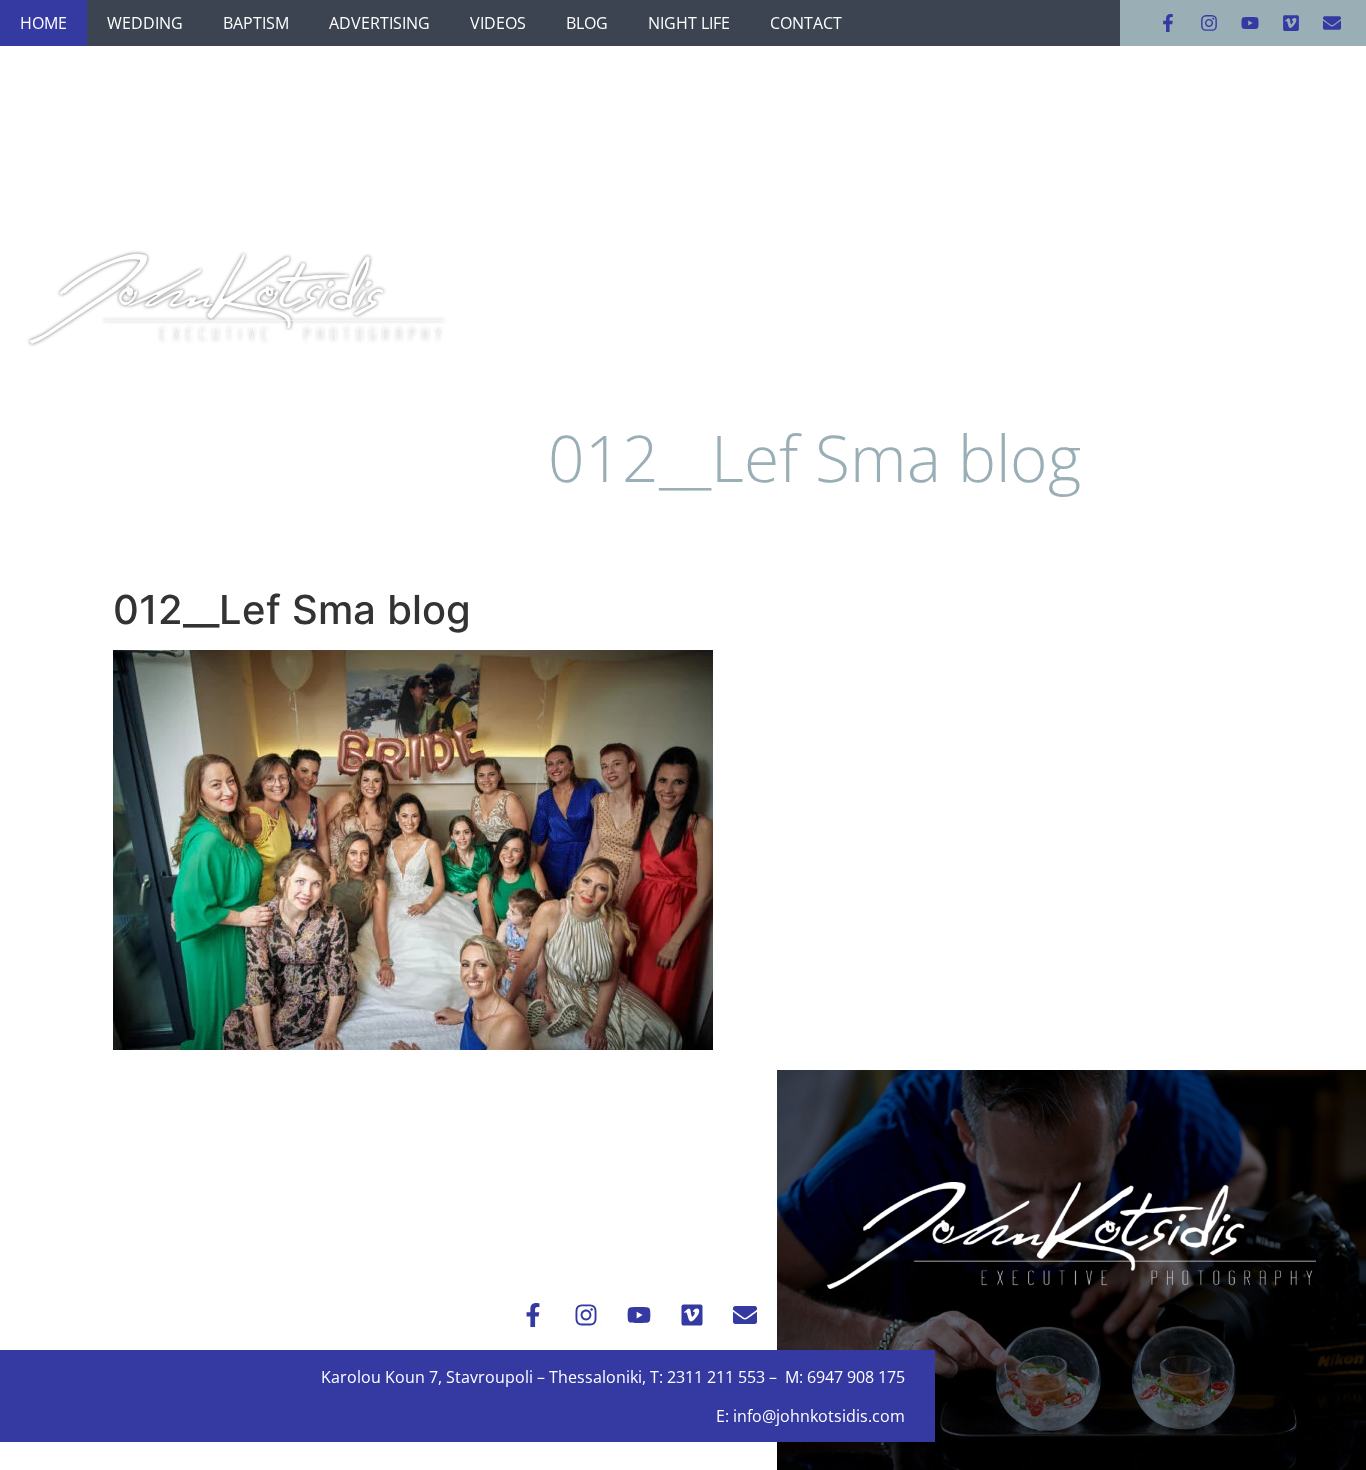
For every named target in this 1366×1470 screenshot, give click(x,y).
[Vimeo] (1291, 23)
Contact (806, 23)
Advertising (379, 23)
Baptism (256, 23)
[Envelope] (1332, 23)
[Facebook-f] (1168, 23)
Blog (587, 23)
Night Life (689, 23)
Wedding (145, 23)
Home (43, 23)
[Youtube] (1250, 23)
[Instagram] (1209, 23)
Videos (498, 23)
